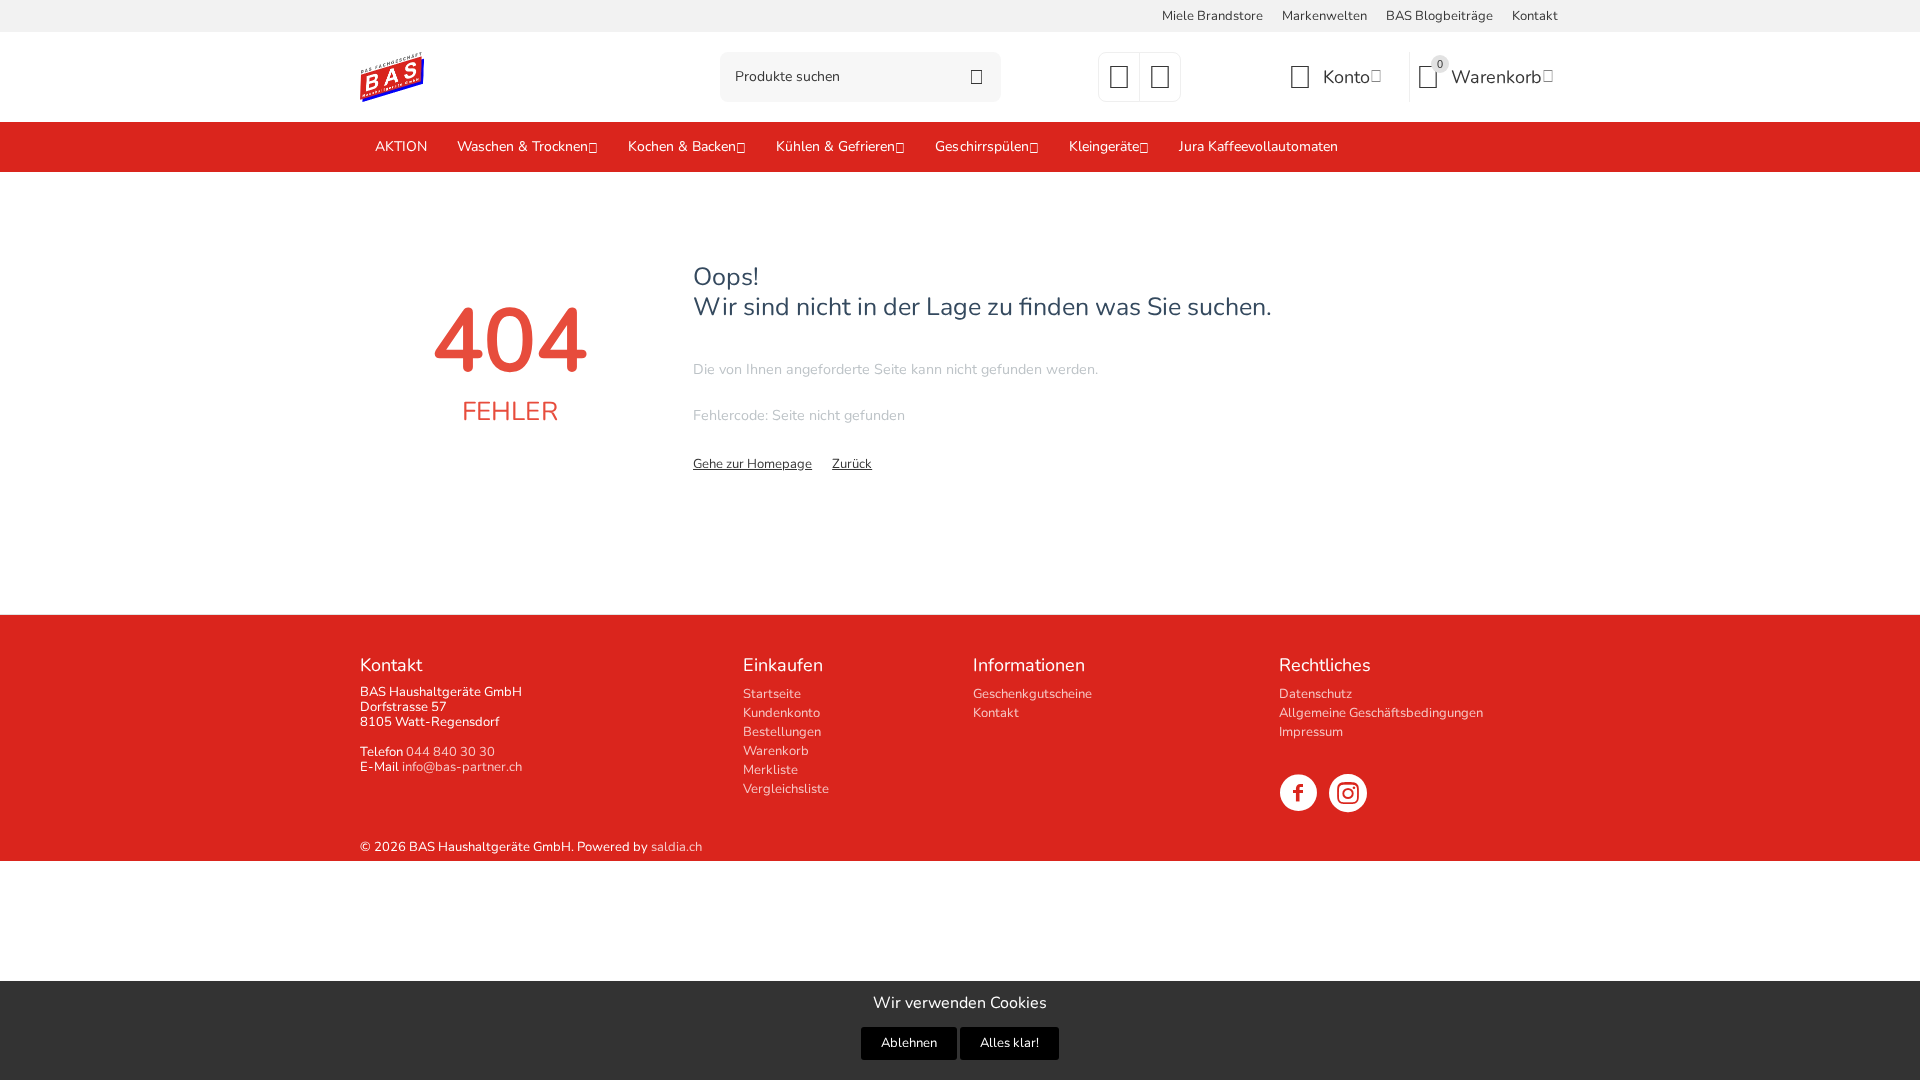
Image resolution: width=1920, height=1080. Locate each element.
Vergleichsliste (786, 789)
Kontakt (1535, 16)
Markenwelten (1324, 16)
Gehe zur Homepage (752, 464)
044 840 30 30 (450, 752)
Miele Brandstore (1212, 16)
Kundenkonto (781, 713)
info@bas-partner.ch (462, 767)
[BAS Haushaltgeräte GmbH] (392, 76)
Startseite (772, 694)
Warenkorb (776, 751)
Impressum (1311, 732)
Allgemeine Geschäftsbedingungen (1381, 713)
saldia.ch (676, 847)
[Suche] (976, 77)
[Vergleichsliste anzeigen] (1160, 84)
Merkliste (770, 770)
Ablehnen (909, 1043)
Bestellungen (782, 732)
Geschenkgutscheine (1032, 694)
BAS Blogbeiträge (1439, 16)
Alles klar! (1009, 1043)
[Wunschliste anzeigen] (1119, 84)
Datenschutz (1315, 694)
